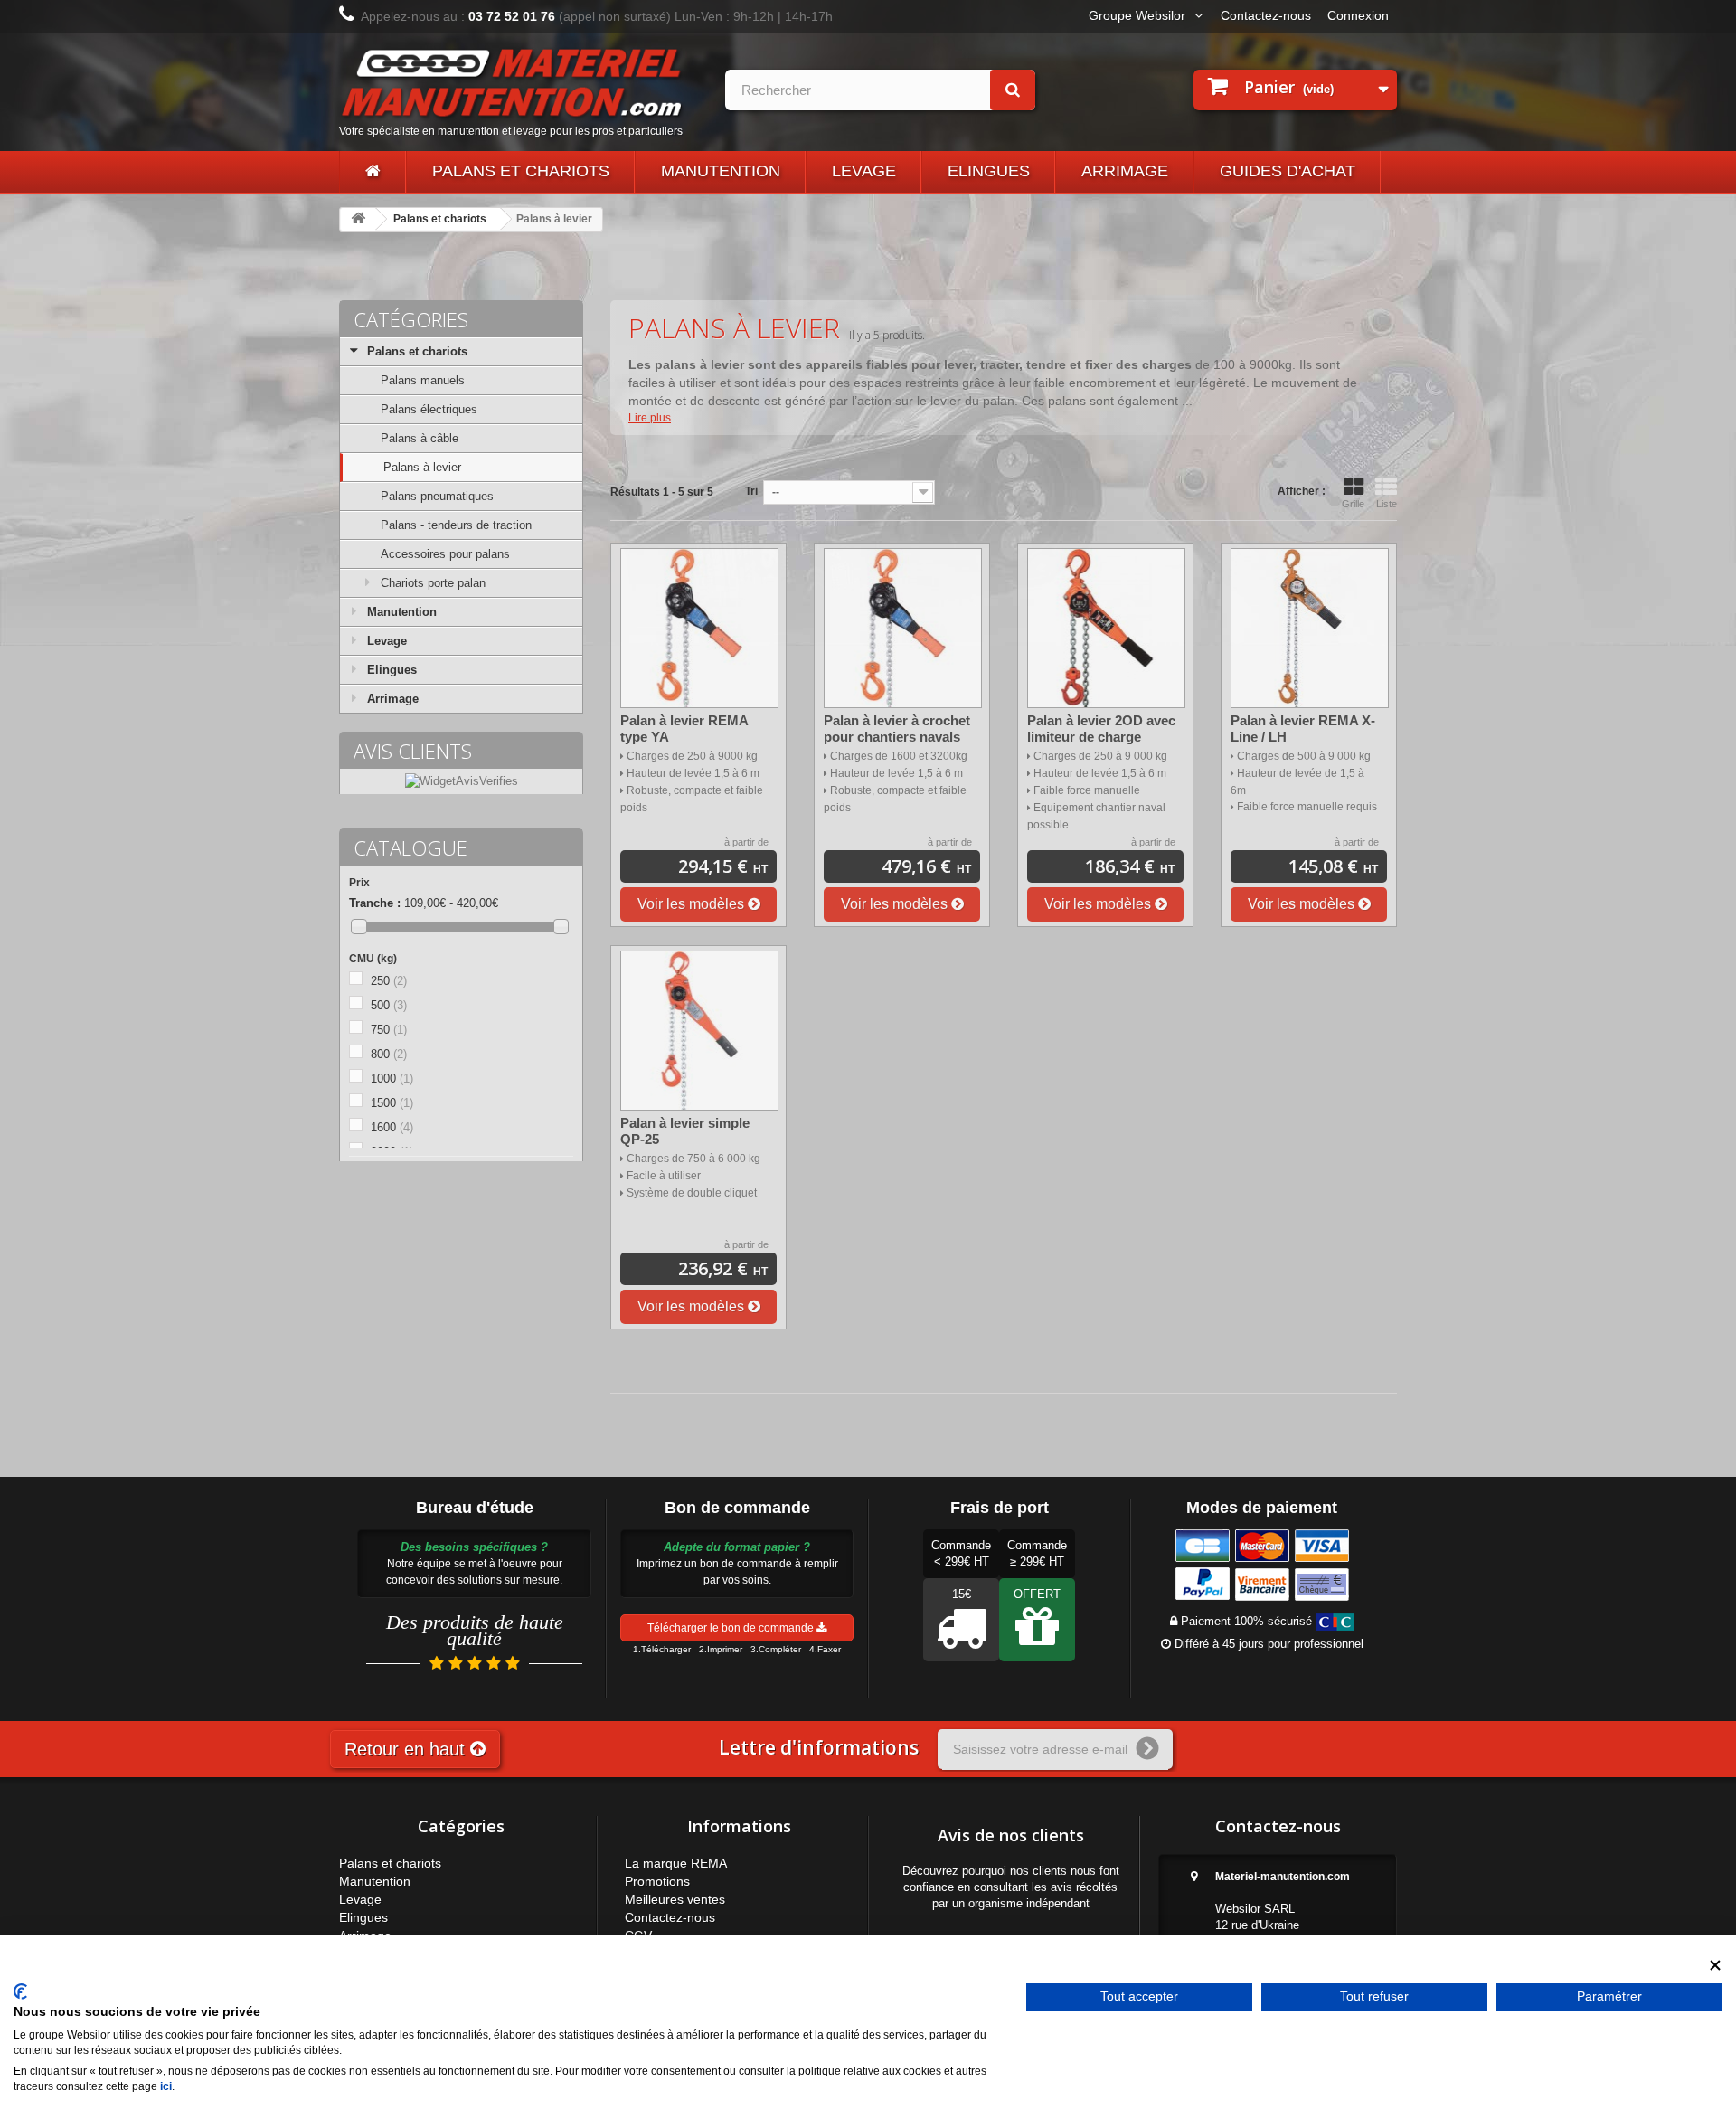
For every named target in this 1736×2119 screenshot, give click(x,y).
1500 (392, 1103)
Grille (1353, 504)
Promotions (657, 1881)
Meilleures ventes (675, 1899)
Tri (751, 491)
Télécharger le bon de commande (732, 1628)
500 (389, 1005)
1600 (392, 1127)
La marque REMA (676, 1863)
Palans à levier (422, 467)
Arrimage (1125, 171)
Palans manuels (423, 380)
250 (389, 981)
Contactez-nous (1266, 15)
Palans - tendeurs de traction (456, 525)
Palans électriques (429, 409)
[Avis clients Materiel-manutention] (462, 781)
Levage (864, 171)
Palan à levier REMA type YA (684, 728)
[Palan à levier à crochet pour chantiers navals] (903, 628)
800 (389, 1054)
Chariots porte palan (433, 583)
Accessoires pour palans (445, 554)
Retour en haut (407, 1749)
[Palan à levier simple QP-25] (699, 1031)
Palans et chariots (521, 171)
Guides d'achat (1288, 171)
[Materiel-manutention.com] (373, 172)
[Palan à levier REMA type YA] (699, 628)
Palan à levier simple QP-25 (685, 1131)
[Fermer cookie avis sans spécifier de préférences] (1715, 1966)
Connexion (1358, 15)
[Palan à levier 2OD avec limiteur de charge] (1106, 628)
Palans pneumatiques (437, 496)
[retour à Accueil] (358, 219)
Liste (1387, 504)
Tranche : (375, 903)
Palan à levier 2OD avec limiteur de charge (1101, 728)
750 (389, 1030)
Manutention (721, 171)
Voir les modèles (693, 904)
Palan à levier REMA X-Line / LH (1303, 728)
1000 (392, 1078)
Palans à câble (420, 438)
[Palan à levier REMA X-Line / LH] (1310, 628)
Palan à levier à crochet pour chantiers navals (897, 728)
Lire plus (650, 418)
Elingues (989, 171)
